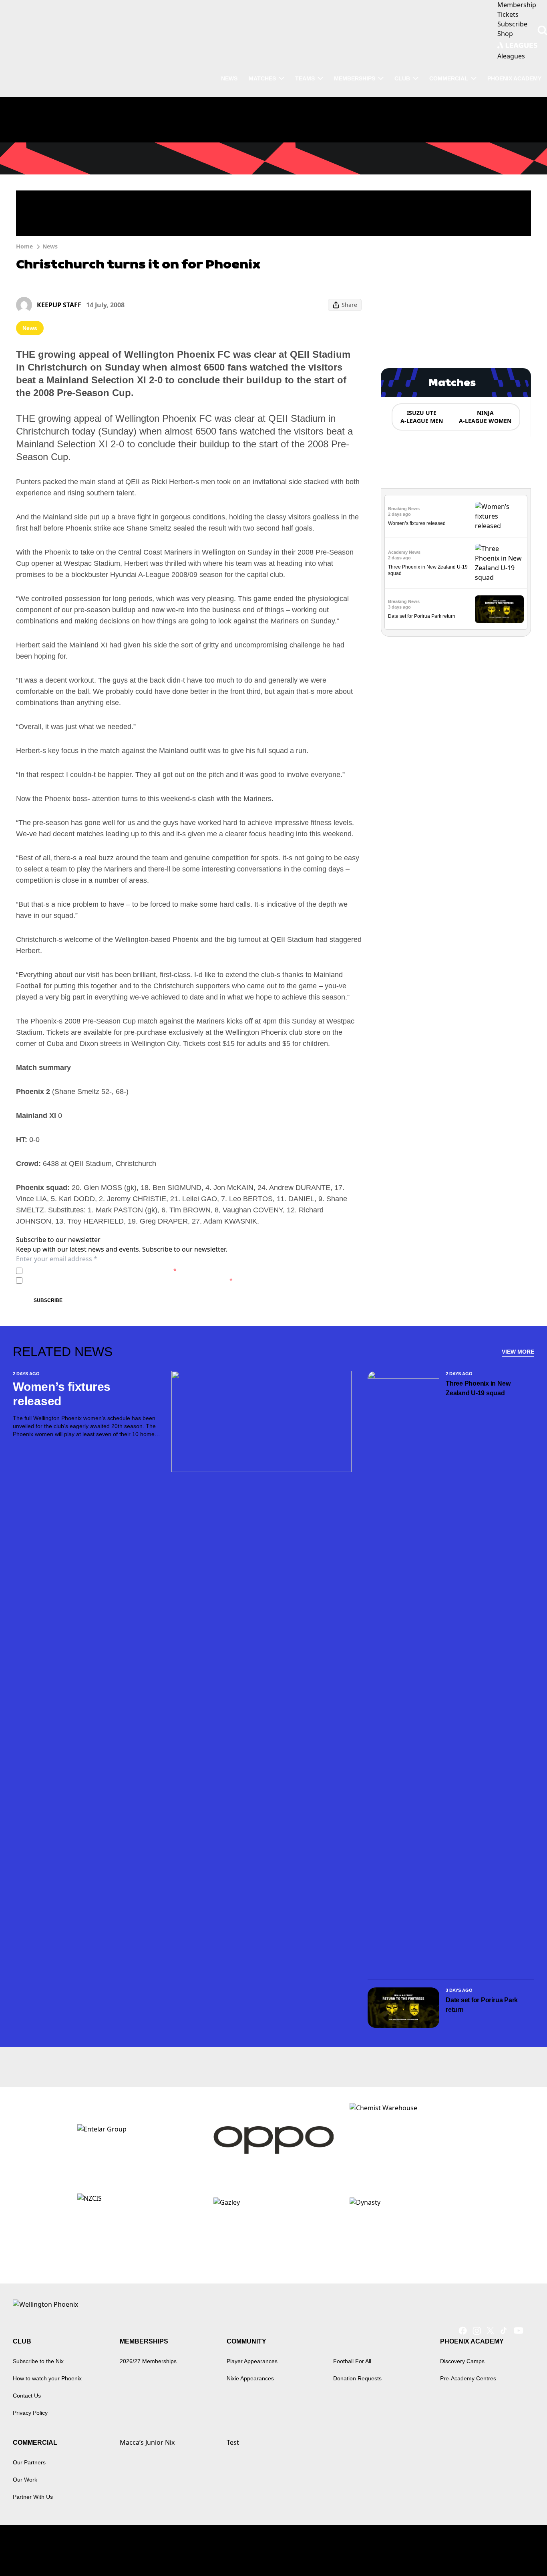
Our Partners (29, 2462)
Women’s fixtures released (417, 523)
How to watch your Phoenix (47, 2378)
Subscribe (48, 1300)
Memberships (355, 78)
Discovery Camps (462, 2361)
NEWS (229, 78)
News (50, 246)
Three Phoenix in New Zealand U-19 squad (478, 1388)
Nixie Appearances (250, 2378)
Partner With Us (33, 2497)
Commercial (449, 78)
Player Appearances (252, 2361)
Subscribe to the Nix (38, 2361)
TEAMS (305, 78)
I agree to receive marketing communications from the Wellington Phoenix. (129, 1280)
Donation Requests (357, 2378)
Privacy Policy (81, 1271)
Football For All (352, 2361)
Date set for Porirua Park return (422, 616)
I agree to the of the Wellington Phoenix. (101, 1271)
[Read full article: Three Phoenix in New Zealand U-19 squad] (499, 563)
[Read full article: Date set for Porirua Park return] (499, 609)
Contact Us (27, 2396)
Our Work (25, 2480)
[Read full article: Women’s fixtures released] (499, 516)
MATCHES (262, 78)
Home (24, 246)
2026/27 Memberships (148, 2361)
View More (518, 1352)
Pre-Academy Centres (468, 2378)
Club (402, 78)
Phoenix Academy (514, 78)
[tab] (421, 417)
